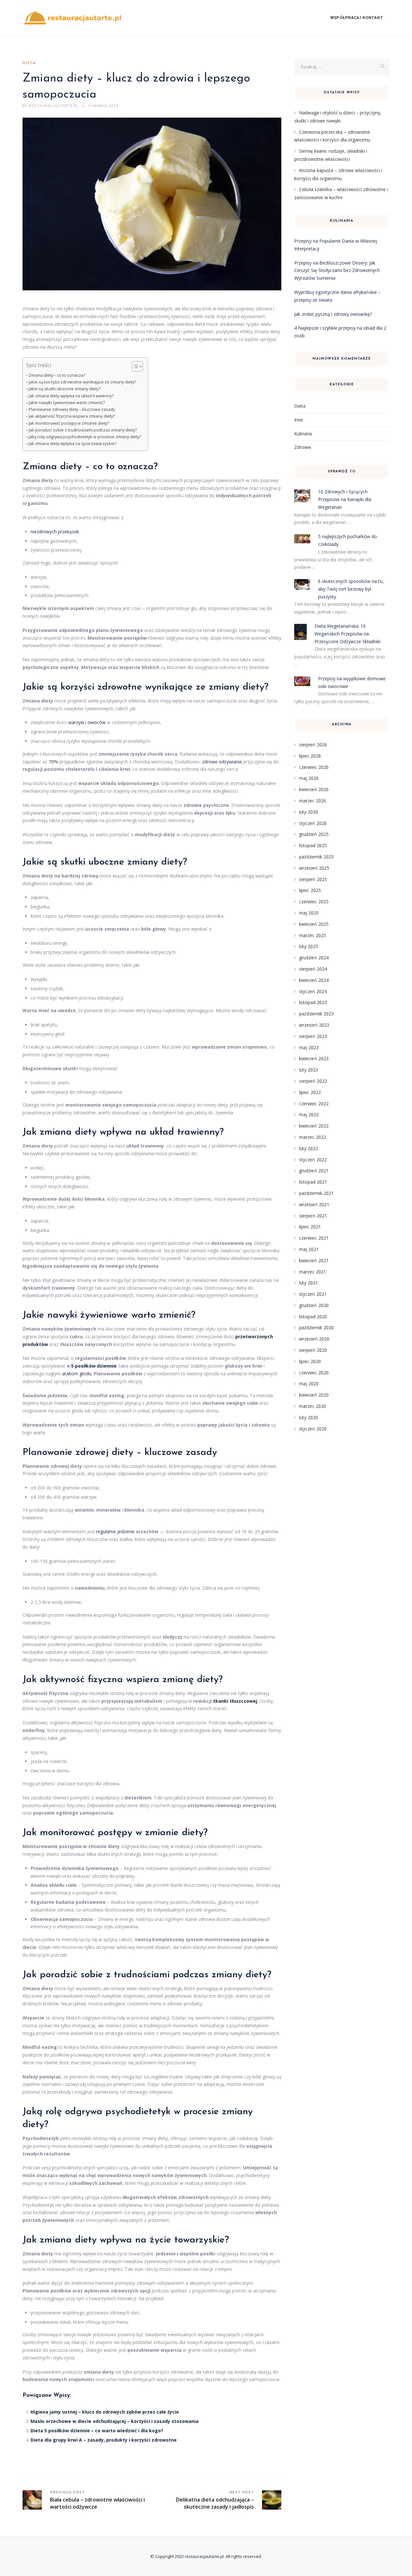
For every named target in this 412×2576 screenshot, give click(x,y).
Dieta (29, 63)
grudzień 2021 (314, 1171)
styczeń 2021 (313, 1294)
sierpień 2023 (313, 1036)
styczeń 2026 (313, 823)
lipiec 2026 (310, 756)
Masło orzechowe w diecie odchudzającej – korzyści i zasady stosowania (115, 2421)
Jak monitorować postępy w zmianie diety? (69, 423)
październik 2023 (316, 1014)
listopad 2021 (313, 1182)
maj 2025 (309, 913)
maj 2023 (309, 1047)
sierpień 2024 (313, 969)
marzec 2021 (313, 1272)
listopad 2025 (313, 845)
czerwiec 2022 (314, 1104)
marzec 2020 (313, 1406)
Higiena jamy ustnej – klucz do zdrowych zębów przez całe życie (105, 2412)
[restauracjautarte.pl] (73, 18)
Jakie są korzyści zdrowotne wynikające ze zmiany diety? (82, 382)
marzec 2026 (313, 801)
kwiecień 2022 (314, 1126)
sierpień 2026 (313, 745)
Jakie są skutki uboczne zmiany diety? (65, 389)
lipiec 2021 (310, 1227)
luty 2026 (309, 812)
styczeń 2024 (313, 991)
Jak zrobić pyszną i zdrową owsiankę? (333, 314)
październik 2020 (316, 1327)
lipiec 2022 (310, 1092)
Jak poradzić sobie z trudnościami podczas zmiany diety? (83, 430)
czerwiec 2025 (314, 901)
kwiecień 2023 (314, 1058)
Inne (299, 420)
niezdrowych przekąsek (55, 532)
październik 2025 (316, 857)
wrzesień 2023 (314, 1025)
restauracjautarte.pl (204, 2556)
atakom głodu (77, 1374)
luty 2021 (309, 1283)
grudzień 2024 (314, 958)
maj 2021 (309, 1249)
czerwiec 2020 (314, 1373)
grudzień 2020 (314, 1305)
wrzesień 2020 (314, 1339)
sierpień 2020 (313, 1350)
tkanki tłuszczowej (235, 1701)
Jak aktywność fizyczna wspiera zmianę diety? (72, 416)
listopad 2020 (313, 1317)
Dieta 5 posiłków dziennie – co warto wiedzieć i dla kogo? (97, 2431)
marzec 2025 (313, 935)
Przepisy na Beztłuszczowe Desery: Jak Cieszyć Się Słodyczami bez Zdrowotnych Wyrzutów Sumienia (337, 271)
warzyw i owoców (87, 722)
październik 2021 (316, 1193)
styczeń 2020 (313, 1429)
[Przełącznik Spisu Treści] (134, 366)
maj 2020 (309, 1384)
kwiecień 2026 (314, 789)
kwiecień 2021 (314, 1260)
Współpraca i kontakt (357, 18)
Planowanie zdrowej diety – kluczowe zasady (72, 409)
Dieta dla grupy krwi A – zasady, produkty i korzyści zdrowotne (104, 2440)
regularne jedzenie (115, 1531)
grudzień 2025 (314, 834)
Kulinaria (303, 434)
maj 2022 (309, 1114)
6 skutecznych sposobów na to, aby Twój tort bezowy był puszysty (351, 589)
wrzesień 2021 (314, 1204)
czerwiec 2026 (314, 767)
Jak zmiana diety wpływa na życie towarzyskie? (73, 444)
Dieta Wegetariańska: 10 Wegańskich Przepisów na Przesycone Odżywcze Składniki (347, 634)
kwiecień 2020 (314, 1395)
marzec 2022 (313, 1137)
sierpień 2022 (313, 1081)
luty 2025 (309, 946)
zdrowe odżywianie (222, 762)
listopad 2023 (313, 1002)
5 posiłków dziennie (94, 1366)
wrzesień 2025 (314, 868)
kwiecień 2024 (314, 980)
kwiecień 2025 (314, 924)
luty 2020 (309, 1417)
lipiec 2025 (310, 890)
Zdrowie (303, 447)
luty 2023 (309, 1070)
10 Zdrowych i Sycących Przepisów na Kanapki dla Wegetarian (345, 499)
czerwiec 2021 (314, 1238)
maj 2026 (309, 778)
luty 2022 (309, 1148)
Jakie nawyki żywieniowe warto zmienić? (67, 403)
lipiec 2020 (310, 1361)
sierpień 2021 (313, 1216)
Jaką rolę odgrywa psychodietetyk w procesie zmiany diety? (85, 437)
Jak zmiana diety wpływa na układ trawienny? (71, 396)
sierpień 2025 (313, 879)
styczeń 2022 (313, 1160)
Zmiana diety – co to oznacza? (57, 375)
